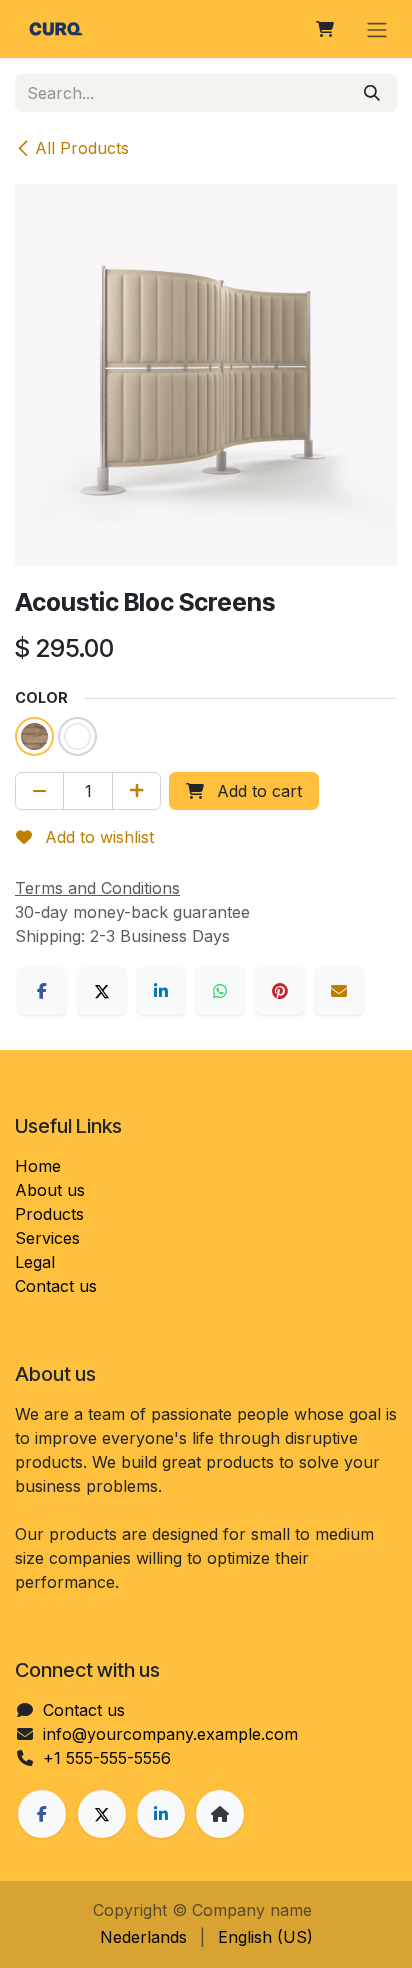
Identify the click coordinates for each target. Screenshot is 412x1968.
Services (47, 1238)
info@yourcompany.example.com (170, 1734)
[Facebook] (42, 991)
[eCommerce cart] (325, 29)
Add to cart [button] (257, 791)
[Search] (372, 93)
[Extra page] (220, 1814)
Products (49, 1214)
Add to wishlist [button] (97, 837)
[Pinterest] (280, 991)
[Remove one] (39, 791)
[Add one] (136, 791)
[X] (102, 991)
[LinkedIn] (161, 991)
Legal (35, 1262)
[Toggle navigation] (377, 29)
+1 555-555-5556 (107, 1758)
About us (50, 1190)
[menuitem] (143, 1937)
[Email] (339, 991)
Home (38, 1166)
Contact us (56, 1286)
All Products (82, 148)
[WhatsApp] (220, 991)
